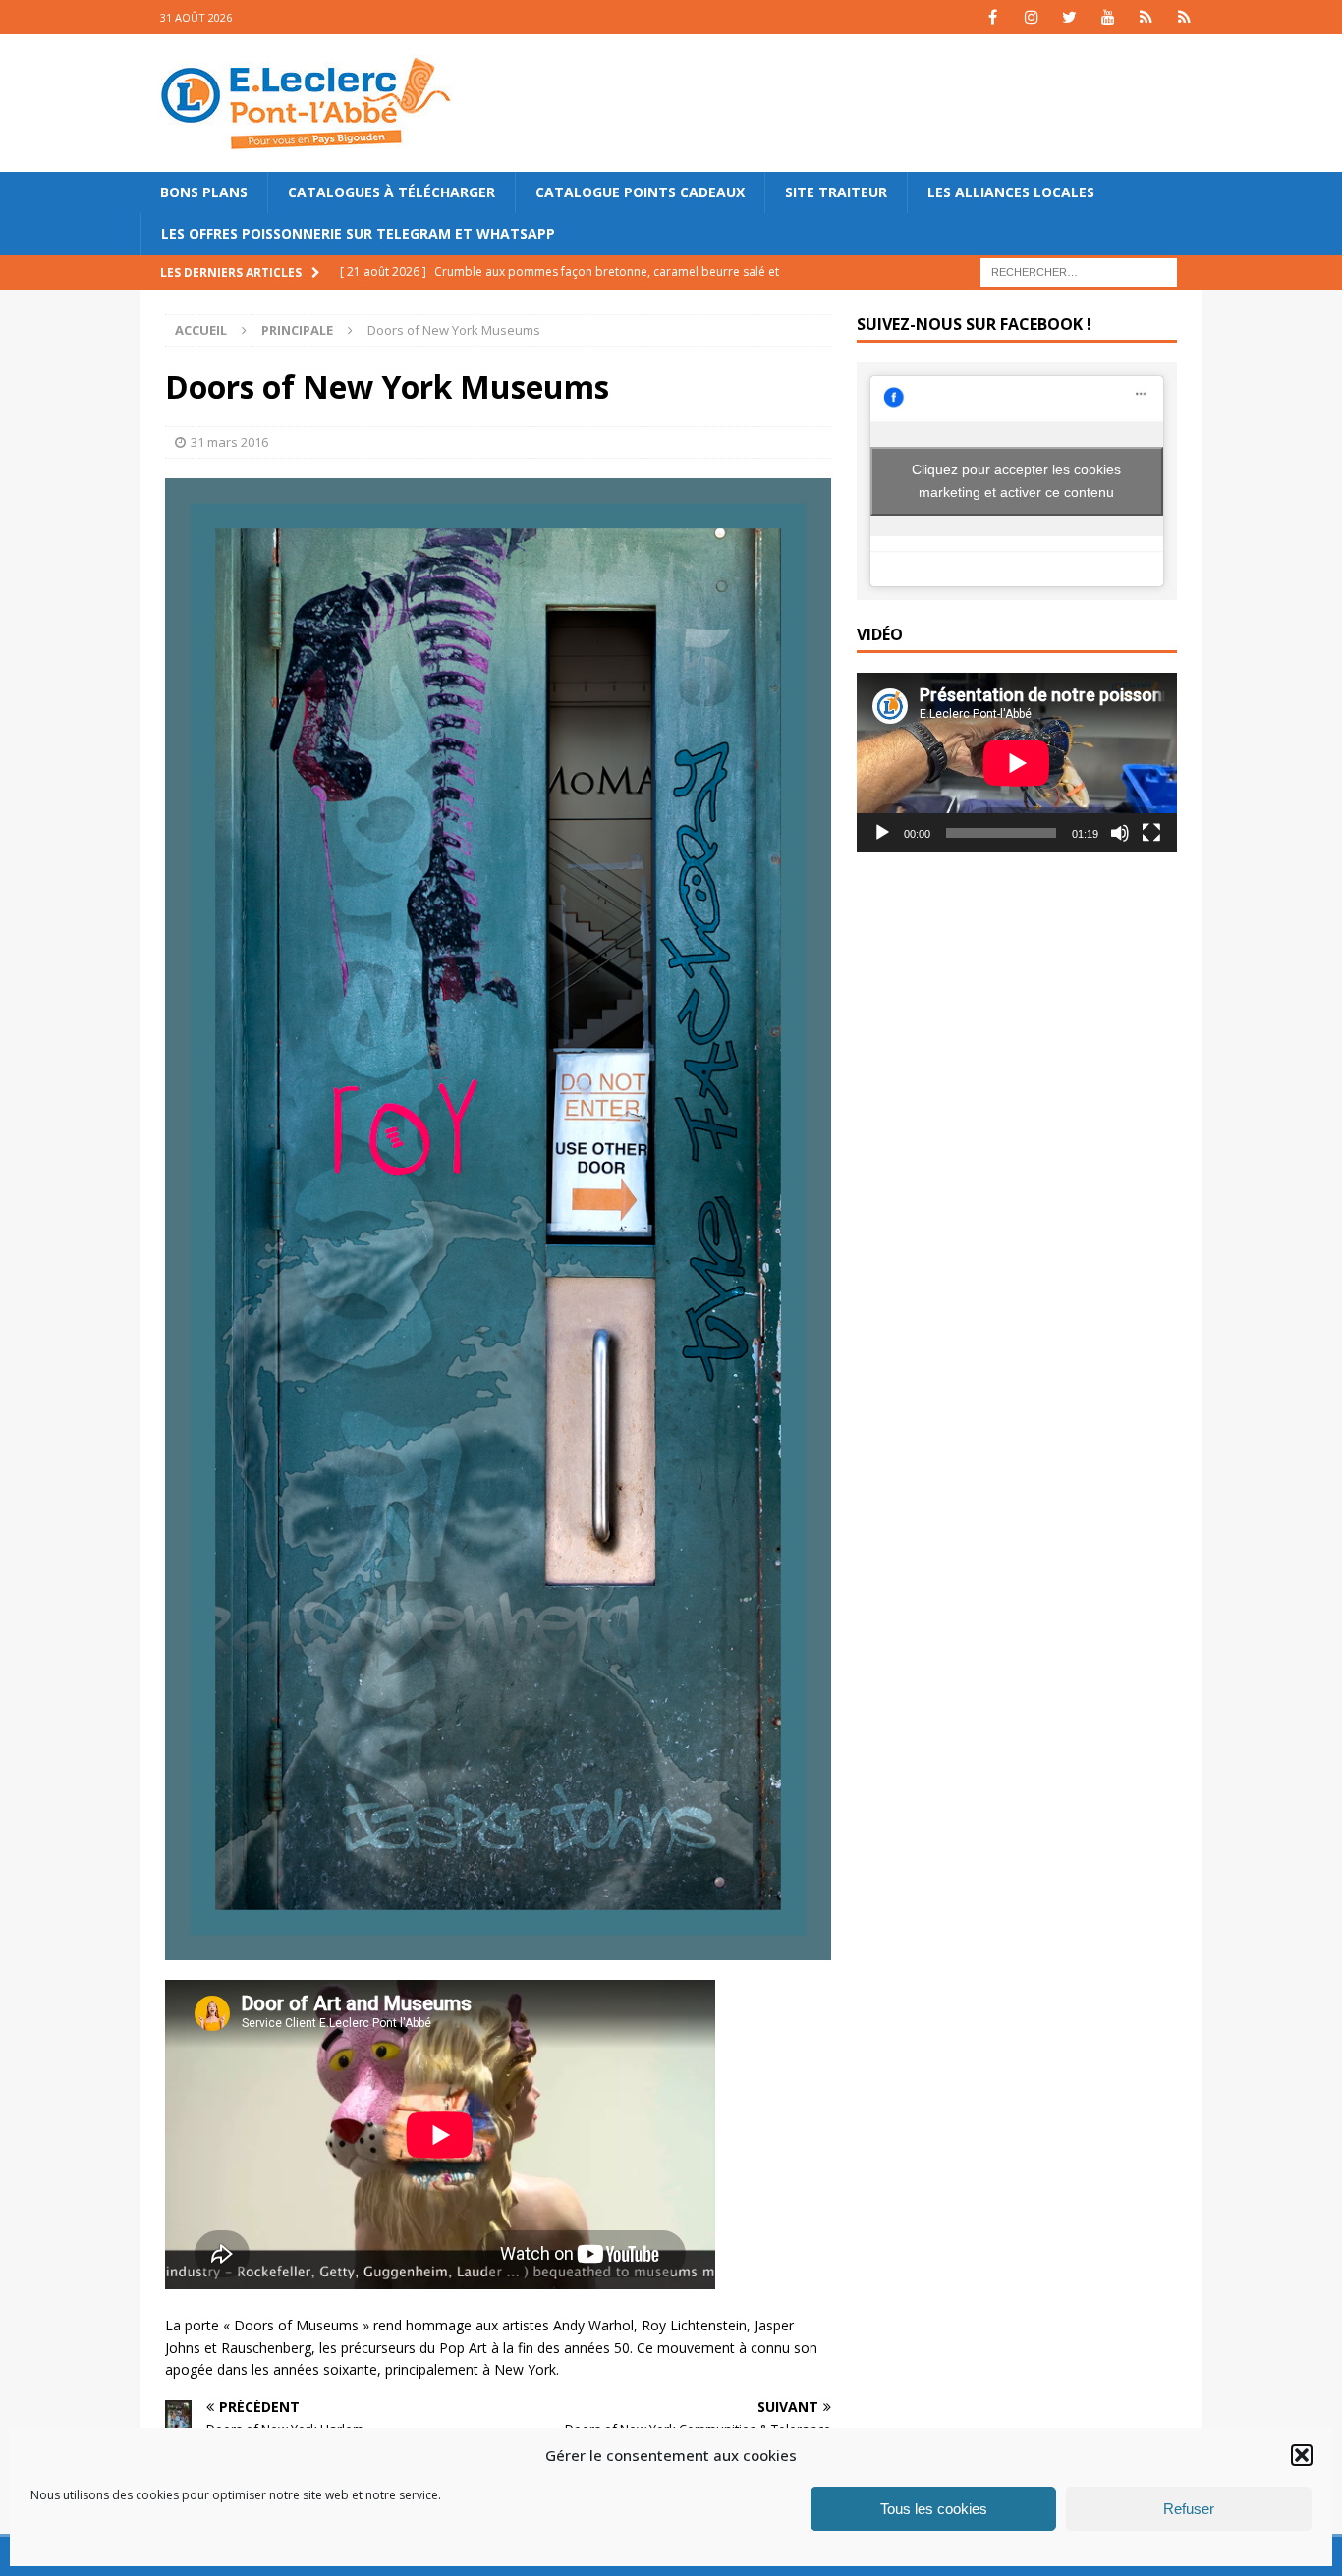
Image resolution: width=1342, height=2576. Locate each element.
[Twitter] (1069, 17)
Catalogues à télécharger (391, 192)
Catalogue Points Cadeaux (640, 192)
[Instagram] (1031, 17)
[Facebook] (993, 17)
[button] (1302, 2455)
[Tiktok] (1146, 17)
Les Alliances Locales (1011, 192)
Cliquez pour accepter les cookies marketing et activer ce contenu (1016, 481)
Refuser (1189, 2509)
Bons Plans (204, 192)
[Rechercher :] (1079, 271)
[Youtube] (1108, 17)
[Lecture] (882, 833)
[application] (1017, 763)
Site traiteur (836, 192)
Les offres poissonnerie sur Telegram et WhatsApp (358, 233)
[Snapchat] (1184, 17)
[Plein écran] (1151, 833)
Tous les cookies (934, 2509)
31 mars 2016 (229, 442)
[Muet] (1120, 833)
